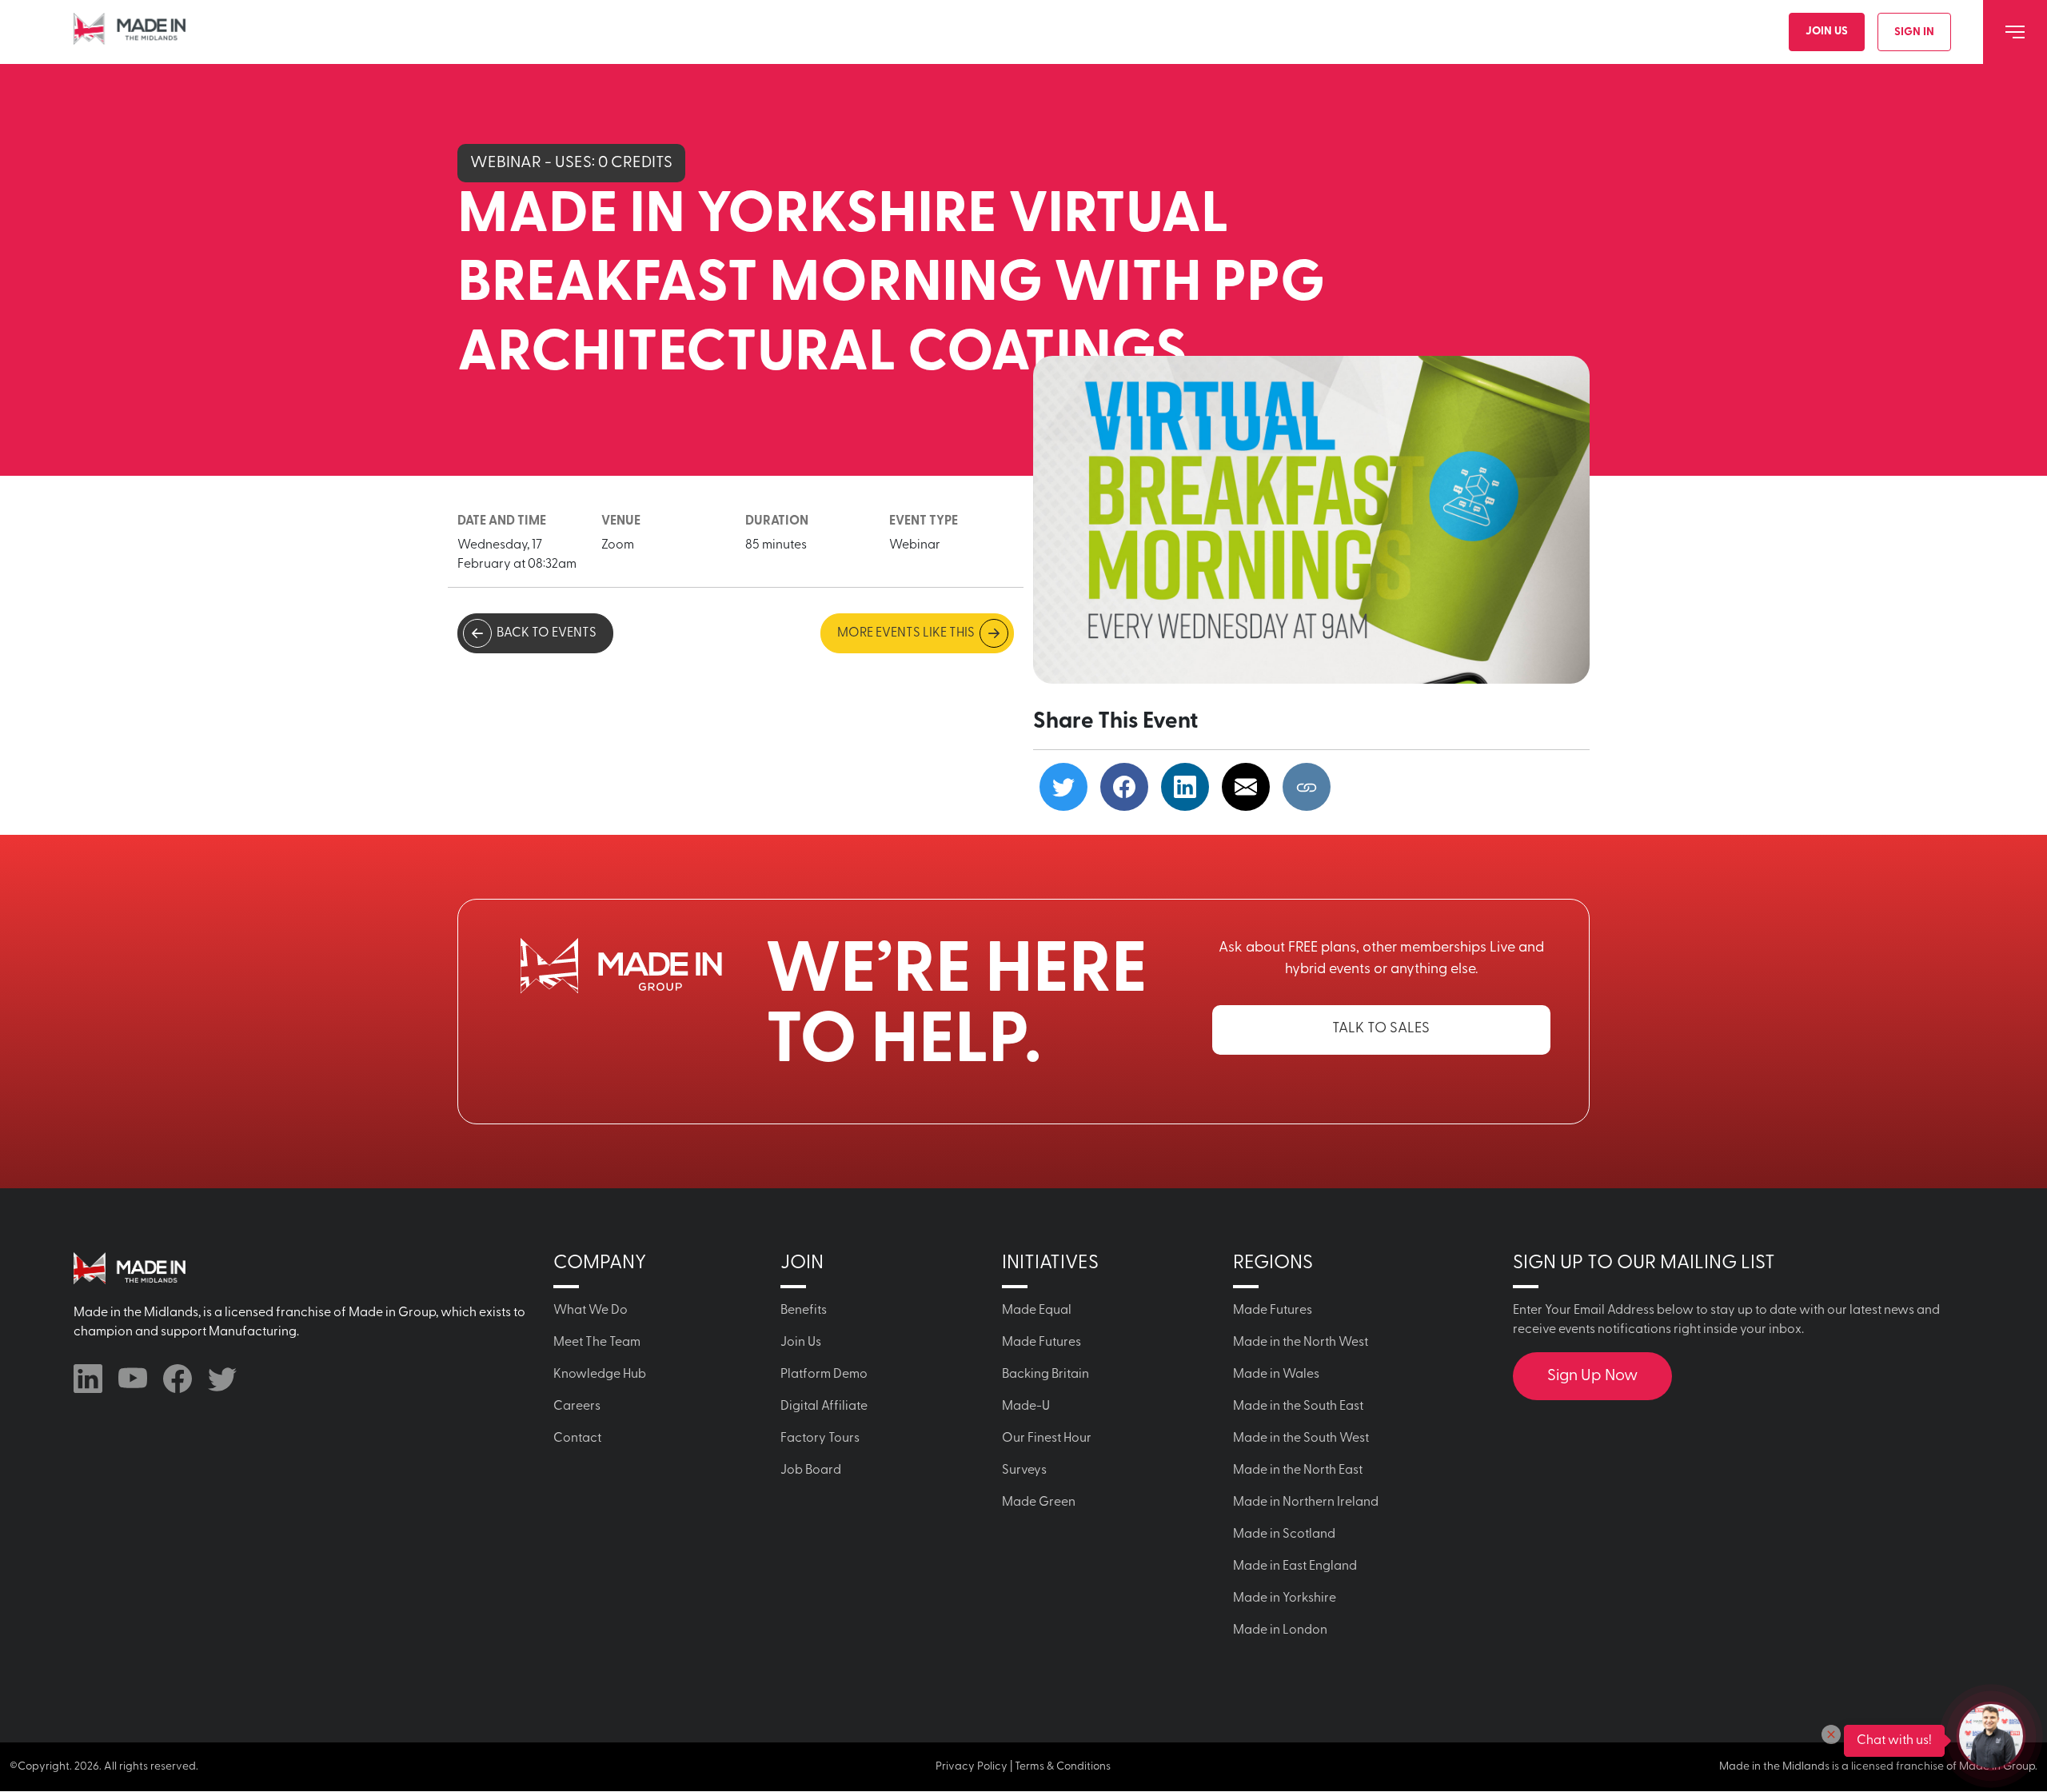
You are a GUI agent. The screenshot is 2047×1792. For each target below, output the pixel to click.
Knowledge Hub (600, 1375)
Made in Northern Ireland (1306, 1503)
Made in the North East (1298, 1471)
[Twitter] (222, 1379)
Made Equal (1037, 1311)
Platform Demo (824, 1375)
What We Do (591, 1311)
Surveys (1024, 1471)
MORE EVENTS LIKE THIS (906, 633)
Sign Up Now (1592, 1376)
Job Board (811, 1471)
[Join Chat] (1991, 1736)
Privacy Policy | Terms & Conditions (1023, 1767)
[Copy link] (1307, 787)
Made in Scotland (1284, 1535)
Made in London (1280, 1630)
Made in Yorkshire (1285, 1598)
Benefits (804, 1311)
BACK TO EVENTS (547, 633)
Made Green (1039, 1503)
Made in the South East (1298, 1407)
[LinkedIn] (88, 1379)
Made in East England (1295, 1567)
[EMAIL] (1246, 787)
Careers (577, 1407)
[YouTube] (133, 1379)
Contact (577, 1439)
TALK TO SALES (1381, 1029)
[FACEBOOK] (1124, 787)
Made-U (1026, 1407)
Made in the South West (1301, 1439)
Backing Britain (1045, 1375)
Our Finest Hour (1047, 1439)
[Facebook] (178, 1379)
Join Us (1827, 32)
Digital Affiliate (824, 1407)
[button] (1831, 1734)
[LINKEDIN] (1185, 787)
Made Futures (1041, 1343)
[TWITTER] (1063, 787)
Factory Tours (820, 1439)
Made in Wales (1276, 1375)
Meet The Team (597, 1343)
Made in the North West (1301, 1343)
